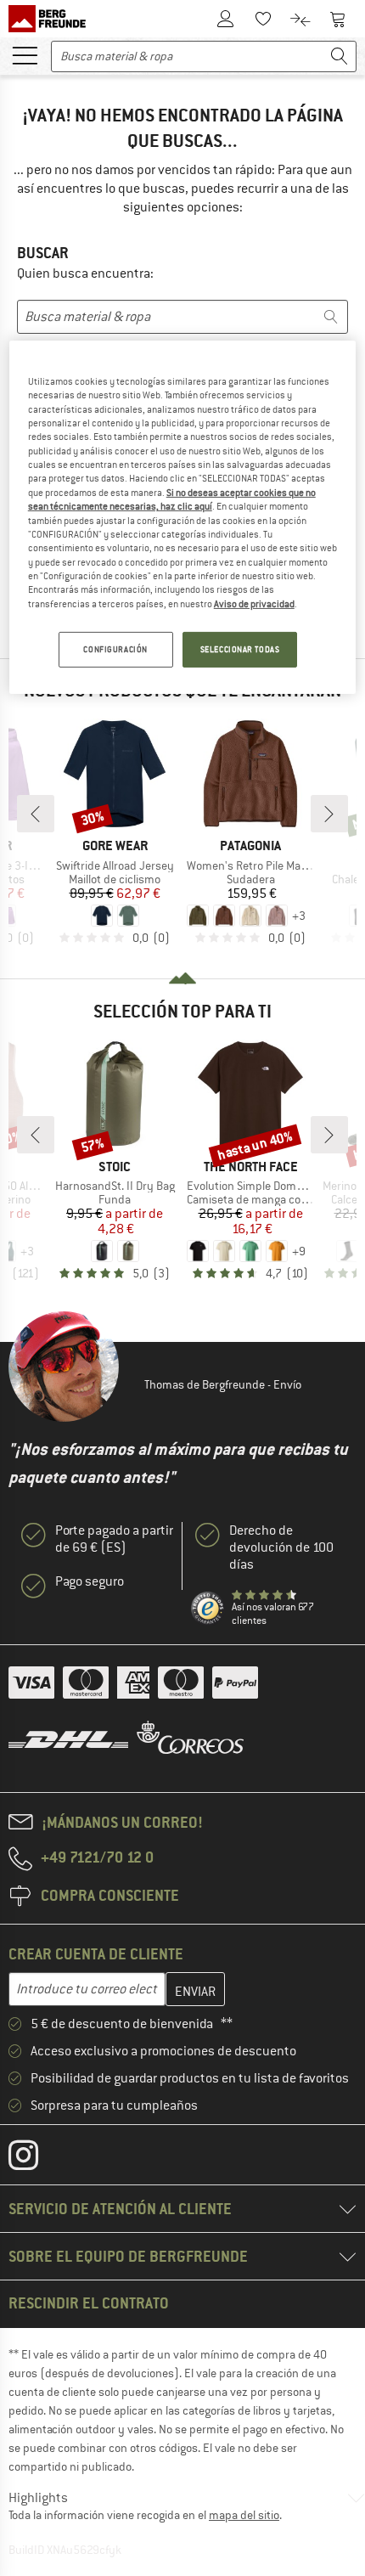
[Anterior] (36, 814)
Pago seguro (90, 1581)
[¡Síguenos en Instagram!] (36, 2159)
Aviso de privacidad (254, 604)
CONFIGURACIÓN (115, 649)
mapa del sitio (244, 2515)
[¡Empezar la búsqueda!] (340, 56)
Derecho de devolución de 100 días (281, 1547)
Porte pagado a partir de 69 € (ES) (114, 1539)
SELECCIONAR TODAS (240, 649)
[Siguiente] (329, 814)
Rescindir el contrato (89, 2303)
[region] (183, 517)
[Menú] (25, 54)
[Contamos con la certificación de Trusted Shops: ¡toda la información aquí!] (208, 1609)
